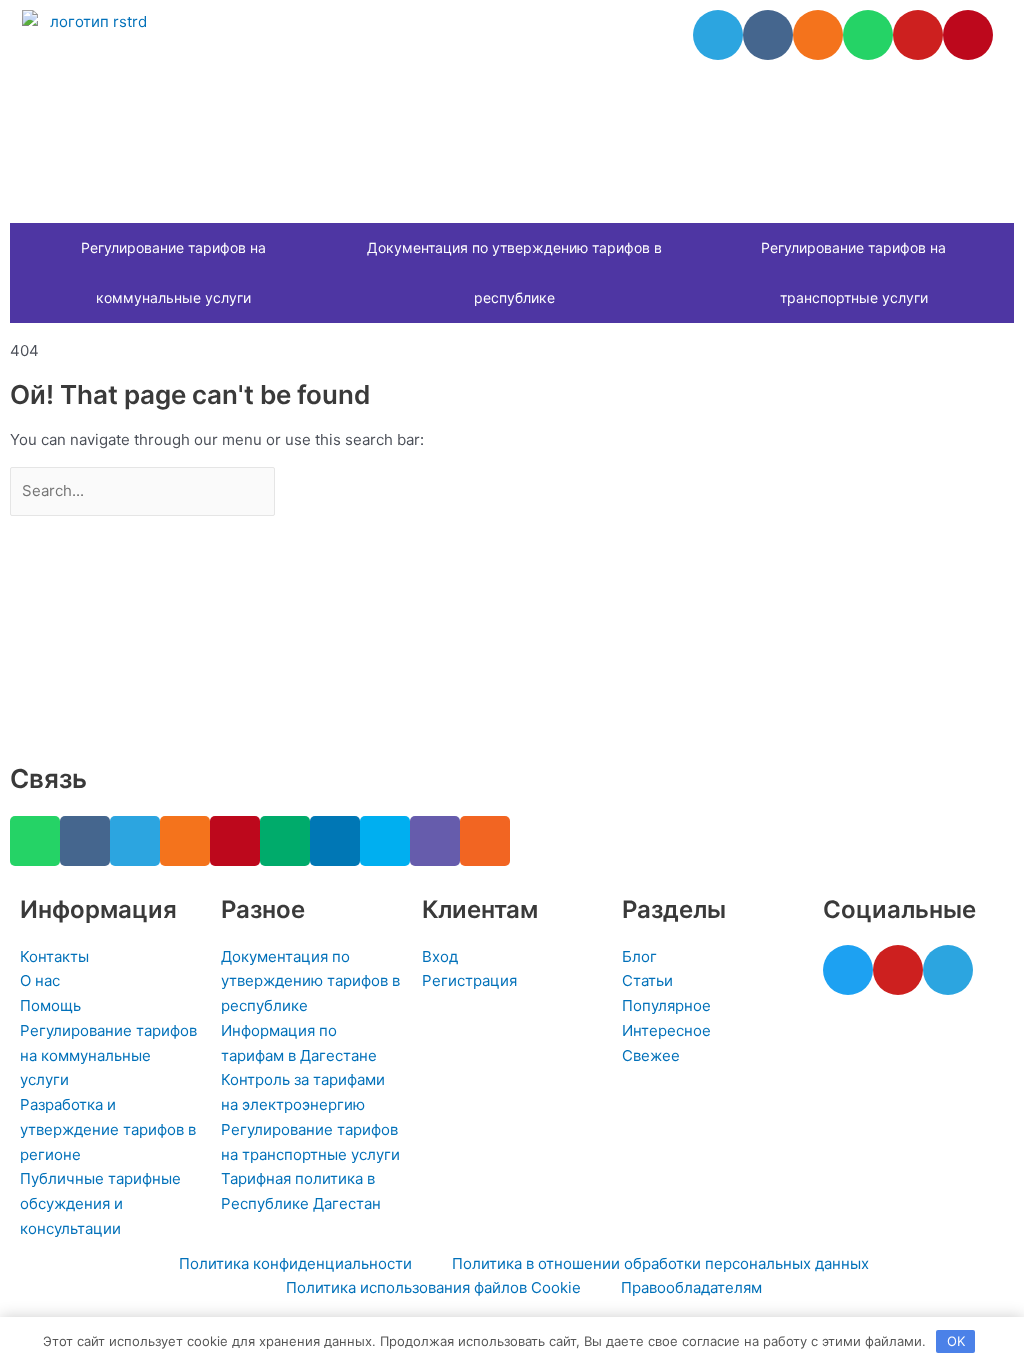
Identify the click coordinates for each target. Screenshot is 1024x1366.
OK (956, 1341)
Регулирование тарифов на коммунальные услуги (173, 272)
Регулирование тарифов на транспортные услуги (853, 272)
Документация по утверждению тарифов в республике (514, 272)
